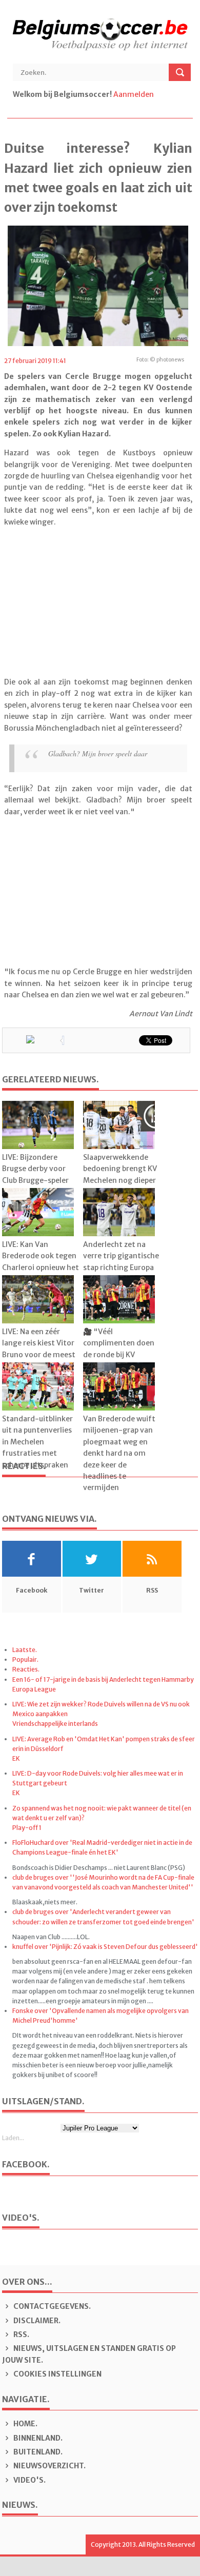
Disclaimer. (36, 2321)
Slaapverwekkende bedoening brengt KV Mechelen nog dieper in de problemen (120, 1174)
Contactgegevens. (51, 2306)
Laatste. (25, 1650)
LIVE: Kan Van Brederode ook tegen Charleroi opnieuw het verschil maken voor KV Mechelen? (41, 1267)
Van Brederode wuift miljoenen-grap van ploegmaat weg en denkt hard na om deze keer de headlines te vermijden (119, 1453)
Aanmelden (134, 94)
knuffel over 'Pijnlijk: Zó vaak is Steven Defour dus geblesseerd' (105, 1947)
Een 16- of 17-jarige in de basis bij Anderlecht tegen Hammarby (103, 1679)
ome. (25, 2424)
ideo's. (29, 2480)
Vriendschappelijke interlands (55, 1724)
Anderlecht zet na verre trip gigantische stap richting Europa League (121, 1262)
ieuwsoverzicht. (49, 2466)
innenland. (38, 2438)
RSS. (21, 2334)
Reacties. (26, 1669)
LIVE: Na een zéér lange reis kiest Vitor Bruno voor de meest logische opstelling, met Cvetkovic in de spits (39, 1360)
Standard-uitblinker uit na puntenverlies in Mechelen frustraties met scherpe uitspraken (37, 1442)
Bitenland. (37, 2452)
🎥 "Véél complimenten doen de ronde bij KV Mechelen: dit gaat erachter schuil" (119, 1355)
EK (16, 1758)
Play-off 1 (27, 1828)
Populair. (25, 1659)
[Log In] (156, 94)
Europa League (34, 1689)
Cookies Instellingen (57, 2374)
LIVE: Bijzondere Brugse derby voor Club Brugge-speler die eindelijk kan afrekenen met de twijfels (35, 1186)
